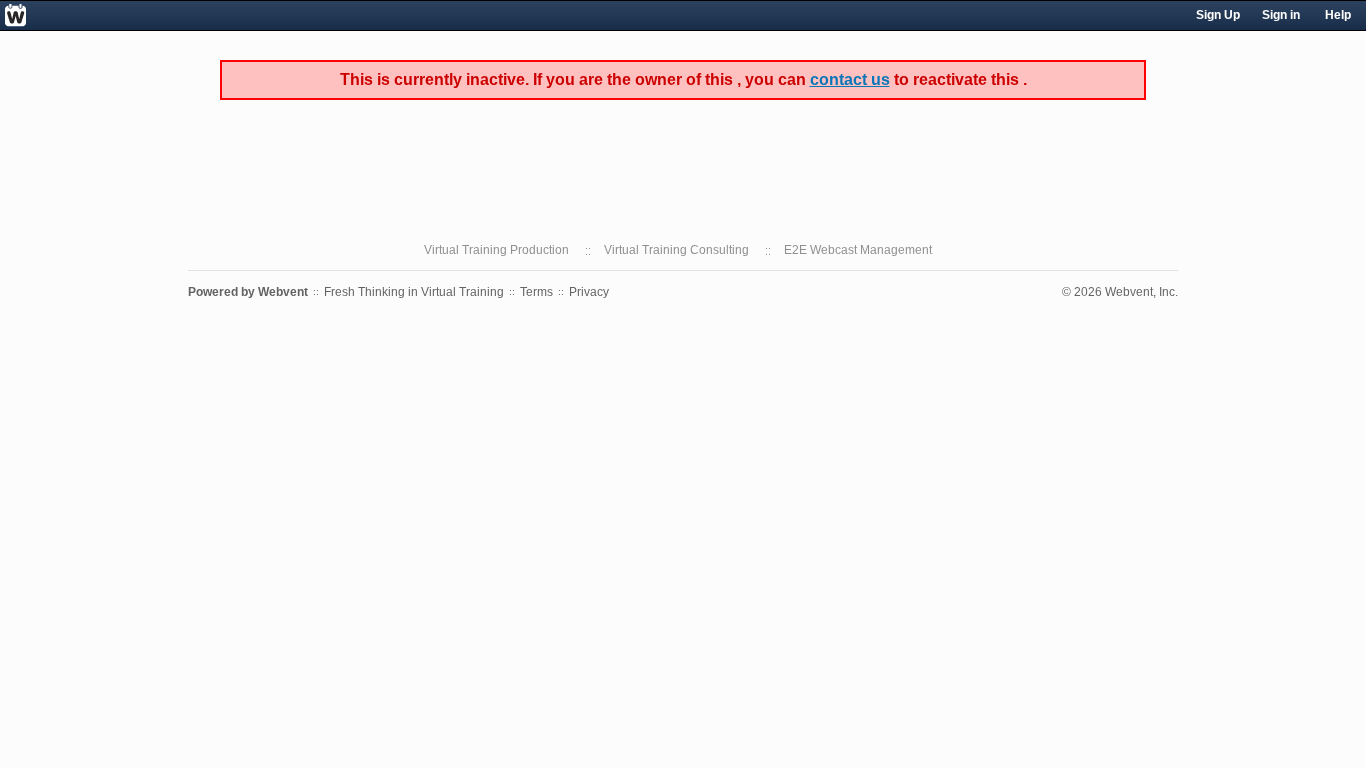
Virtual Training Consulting (676, 250)
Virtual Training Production (496, 250)
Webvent (283, 292)
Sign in (1281, 15)
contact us (850, 79)
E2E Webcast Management (858, 250)
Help (1338, 15)
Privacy (589, 292)
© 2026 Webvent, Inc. (1120, 292)
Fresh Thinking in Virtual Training (414, 292)
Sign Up (1218, 15)
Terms (536, 292)
